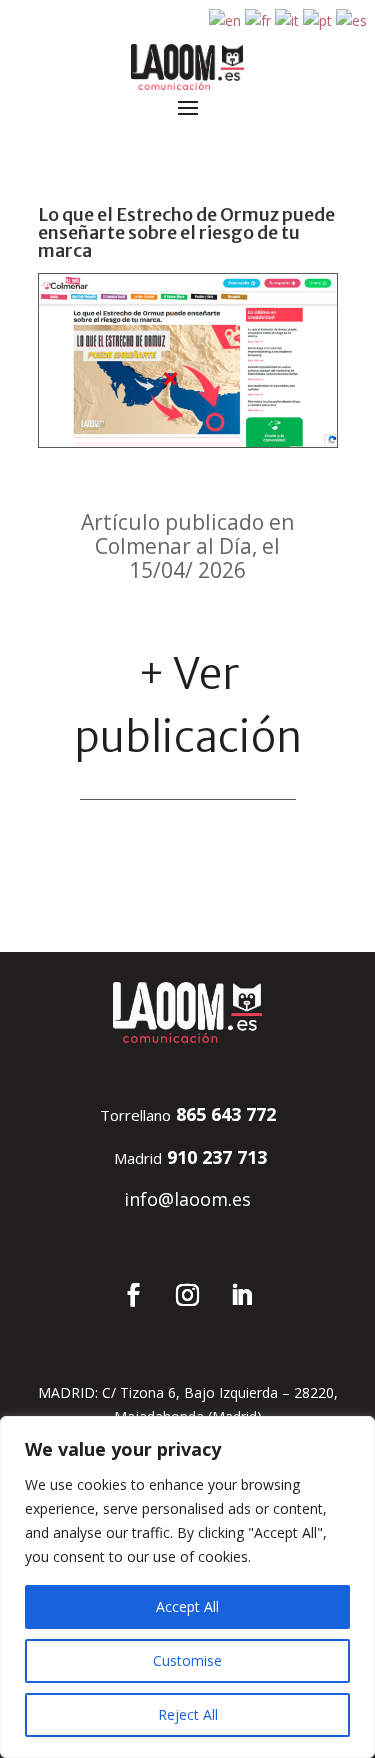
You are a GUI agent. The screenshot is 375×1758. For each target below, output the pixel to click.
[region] (187, 1587)
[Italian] (288, 19)
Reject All (188, 1714)
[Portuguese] (318, 19)
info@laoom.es (187, 1199)
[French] (259, 19)
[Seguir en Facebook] (134, 1295)
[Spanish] (352, 19)
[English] (226, 19)
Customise (187, 1660)
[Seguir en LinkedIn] (242, 1295)
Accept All (187, 1606)
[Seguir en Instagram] (188, 1295)
